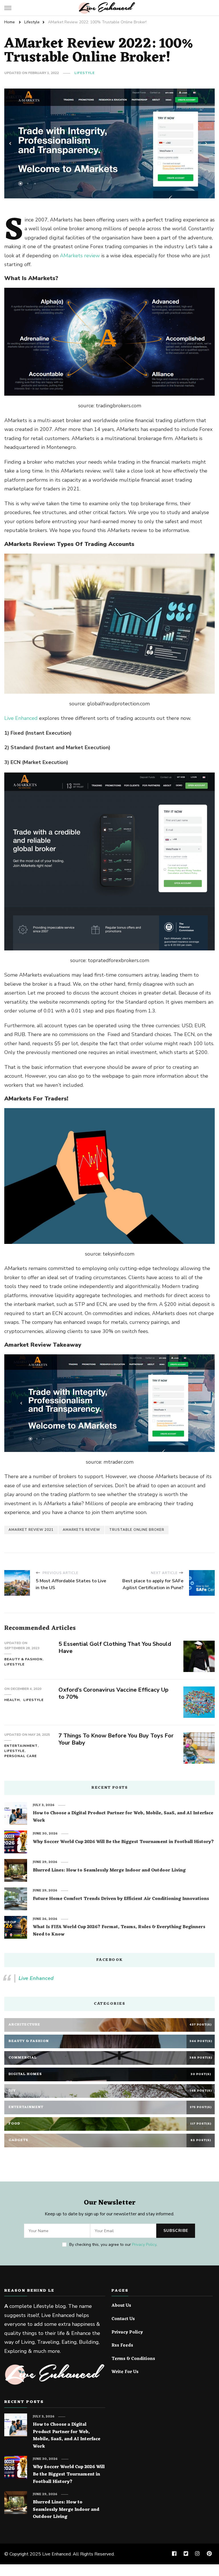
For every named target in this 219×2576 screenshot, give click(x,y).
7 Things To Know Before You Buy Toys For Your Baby (116, 1739)
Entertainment (21, 1746)
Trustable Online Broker (137, 1530)
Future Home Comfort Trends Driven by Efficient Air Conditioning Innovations (121, 1899)
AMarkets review (80, 256)
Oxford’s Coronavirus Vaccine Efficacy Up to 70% (113, 1693)
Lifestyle (85, 73)
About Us (121, 2306)
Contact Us (123, 2319)
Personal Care (21, 1756)
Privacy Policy (144, 2245)
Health (12, 1700)
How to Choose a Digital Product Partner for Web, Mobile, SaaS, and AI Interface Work (123, 1817)
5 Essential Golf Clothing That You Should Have (115, 1648)
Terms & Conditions (133, 2359)
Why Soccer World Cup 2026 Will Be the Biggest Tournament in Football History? (123, 1842)
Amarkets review (81, 1530)
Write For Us (125, 2372)
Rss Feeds (122, 2346)
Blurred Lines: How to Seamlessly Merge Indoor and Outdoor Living (109, 1871)
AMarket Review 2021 (31, 1530)
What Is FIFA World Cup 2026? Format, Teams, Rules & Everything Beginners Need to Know (119, 1931)
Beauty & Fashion (23, 1659)
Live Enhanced (21, 718)
